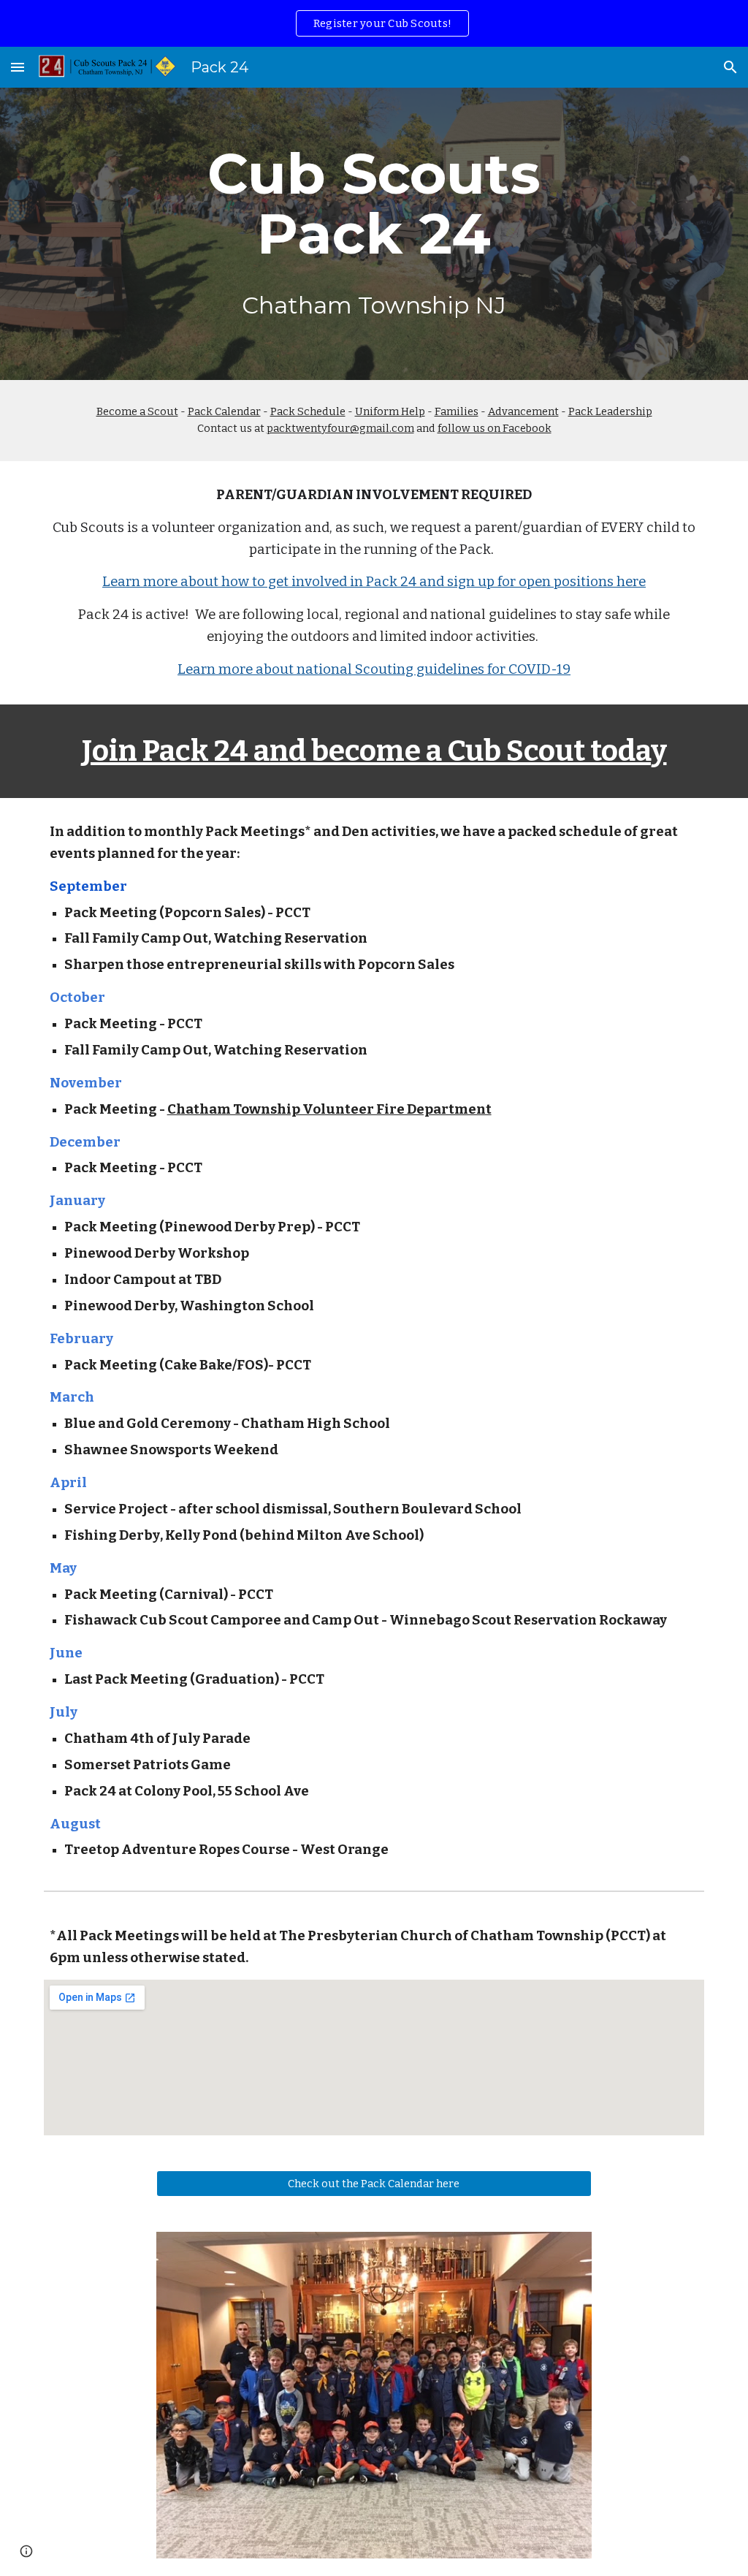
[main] (374, 234)
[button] (18, 67)
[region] (374, 23)
